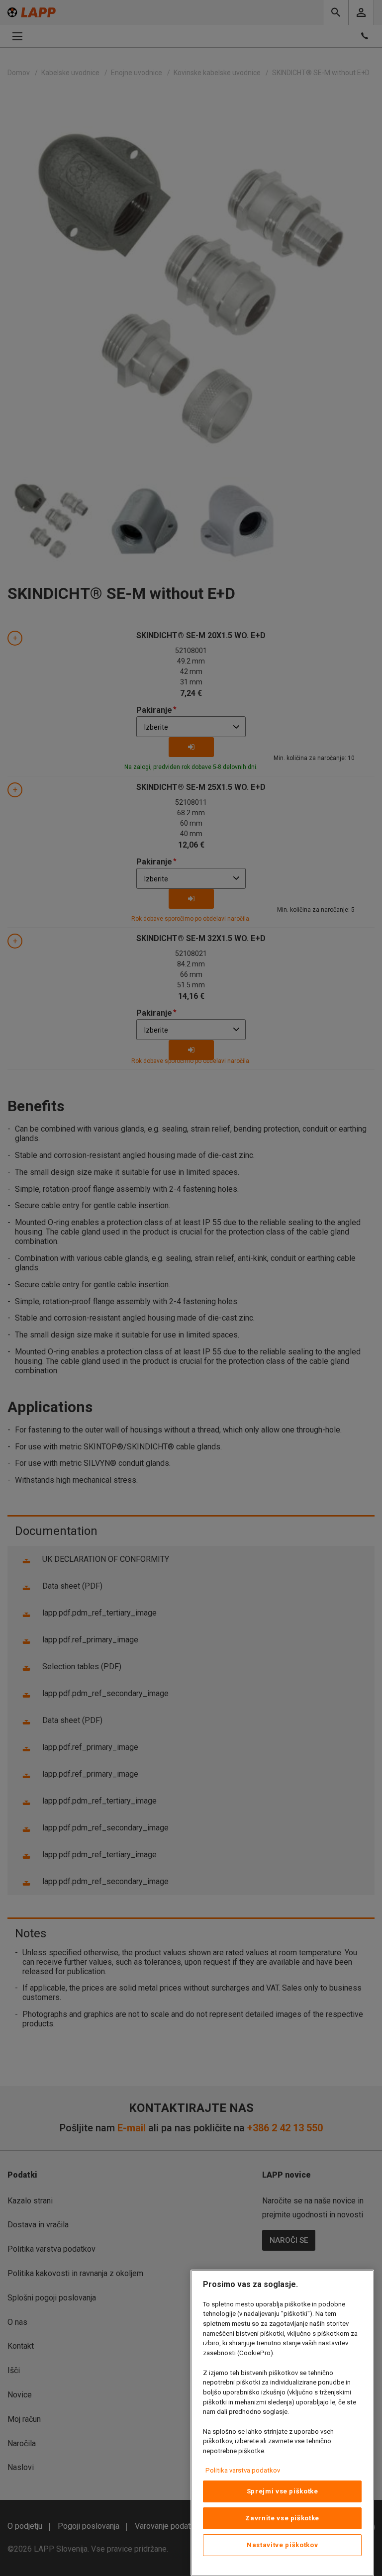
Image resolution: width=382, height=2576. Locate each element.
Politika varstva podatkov (243, 2470)
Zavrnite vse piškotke (282, 2518)
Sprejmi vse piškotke (283, 2491)
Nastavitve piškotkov (282, 2545)
